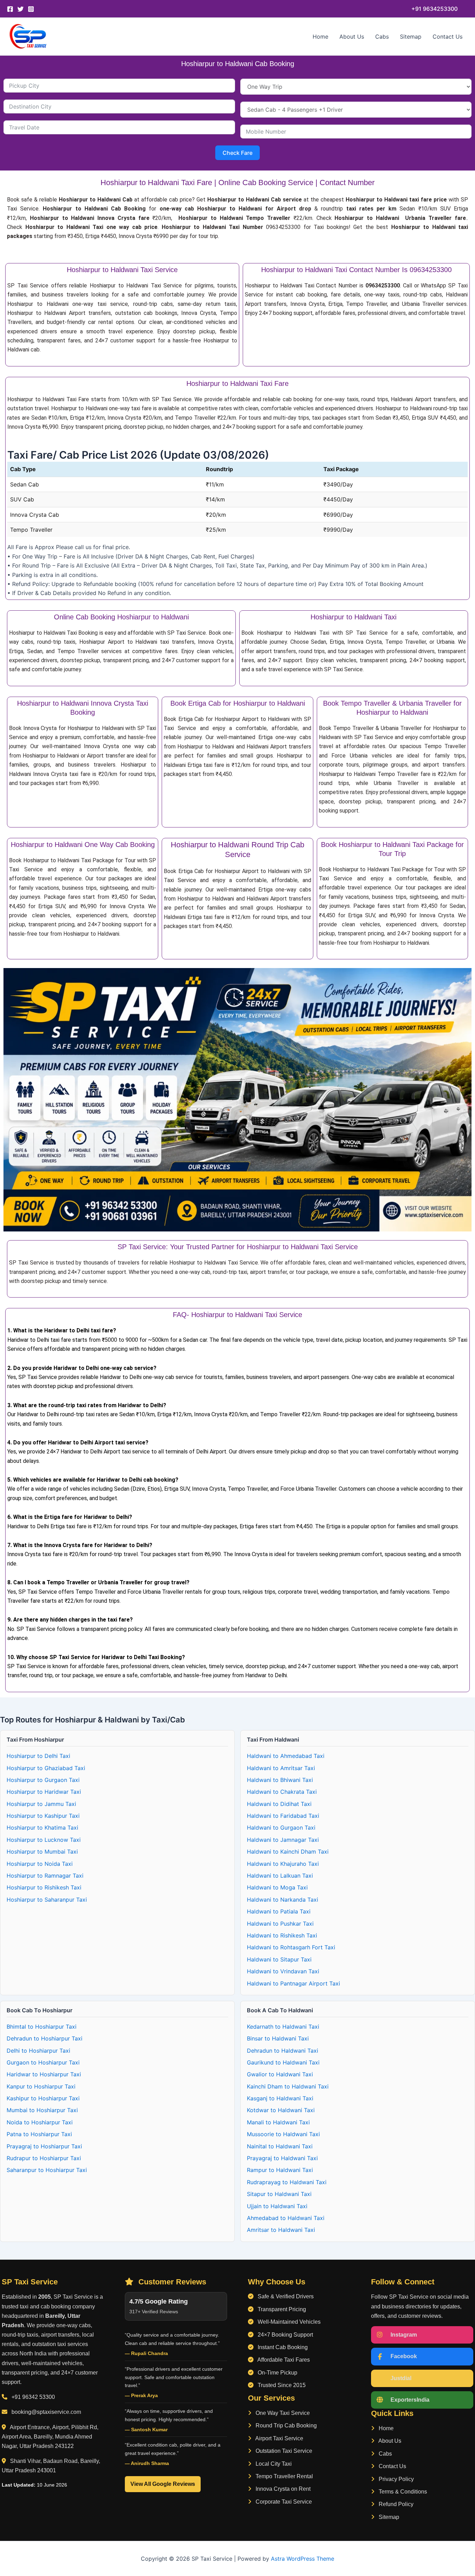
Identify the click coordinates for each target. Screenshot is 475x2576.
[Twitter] (21, 9)
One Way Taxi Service (282, 2413)
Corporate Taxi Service (283, 2502)
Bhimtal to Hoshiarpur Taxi (42, 2027)
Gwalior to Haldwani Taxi (280, 2074)
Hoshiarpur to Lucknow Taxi (44, 1840)
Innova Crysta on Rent (282, 2489)
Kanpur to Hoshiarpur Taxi (41, 2086)
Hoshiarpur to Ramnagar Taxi (45, 1876)
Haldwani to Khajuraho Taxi (283, 1864)
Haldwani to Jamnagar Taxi (283, 1840)
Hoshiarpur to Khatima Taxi (42, 1828)
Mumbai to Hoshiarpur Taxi (42, 2110)
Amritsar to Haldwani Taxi (281, 2230)
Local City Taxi (273, 2464)
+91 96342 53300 (33, 2397)
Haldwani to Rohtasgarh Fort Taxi (291, 1947)
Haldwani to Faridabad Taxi (283, 1816)
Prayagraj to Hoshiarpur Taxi (44, 2146)
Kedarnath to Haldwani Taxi (283, 2027)
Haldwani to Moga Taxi (277, 1887)
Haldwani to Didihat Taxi (279, 1804)
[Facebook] (10, 9)
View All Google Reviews (163, 2484)
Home (320, 37)
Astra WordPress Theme (303, 2559)
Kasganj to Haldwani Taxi (280, 2098)
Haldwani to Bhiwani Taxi (280, 1780)
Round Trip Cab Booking (285, 2426)
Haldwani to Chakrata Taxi (282, 1792)
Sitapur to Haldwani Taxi (279, 2194)
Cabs (382, 37)
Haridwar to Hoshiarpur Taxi (44, 2074)
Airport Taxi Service (279, 2438)
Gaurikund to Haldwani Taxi (283, 2062)
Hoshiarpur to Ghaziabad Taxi (46, 1768)
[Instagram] (31, 9)
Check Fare (237, 153)
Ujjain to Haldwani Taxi (277, 2206)
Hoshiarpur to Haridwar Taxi (44, 1792)
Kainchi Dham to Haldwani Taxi (288, 2086)
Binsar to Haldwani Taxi (278, 2038)
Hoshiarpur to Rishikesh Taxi (44, 1887)
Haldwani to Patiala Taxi (279, 1911)
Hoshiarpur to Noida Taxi (40, 1864)
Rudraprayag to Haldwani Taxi (287, 2182)
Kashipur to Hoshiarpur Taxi (43, 2098)
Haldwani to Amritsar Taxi (281, 1768)
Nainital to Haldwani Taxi (280, 2146)
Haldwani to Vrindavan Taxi (283, 1971)
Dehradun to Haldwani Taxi (283, 2051)
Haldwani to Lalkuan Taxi (280, 1876)
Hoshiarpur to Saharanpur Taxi (47, 1900)
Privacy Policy (396, 2479)
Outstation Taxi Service (283, 2451)
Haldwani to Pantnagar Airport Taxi (293, 1983)
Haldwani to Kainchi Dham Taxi (288, 1852)
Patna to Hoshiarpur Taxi (39, 2134)
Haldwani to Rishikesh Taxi (282, 1935)
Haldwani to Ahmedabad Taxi (286, 1756)
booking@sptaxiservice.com (46, 2412)
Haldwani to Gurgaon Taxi (281, 1828)
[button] (434, 9)
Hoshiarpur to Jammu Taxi (41, 1804)
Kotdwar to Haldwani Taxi (281, 2110)
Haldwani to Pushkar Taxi (280, 1924)
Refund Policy (395, 2504)
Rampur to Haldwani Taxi (280, 2170)
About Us (352, 37)
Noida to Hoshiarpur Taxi (40, 2122)
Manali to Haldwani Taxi (278, 2122)
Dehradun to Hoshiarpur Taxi (45, 2038)
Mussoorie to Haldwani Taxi (283, 2134)
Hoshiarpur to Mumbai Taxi (42, 1852)
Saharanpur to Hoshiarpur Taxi (47, 2170)
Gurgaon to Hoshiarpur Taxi (43, 2062)
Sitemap (411, 37)
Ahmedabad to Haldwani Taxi (286, 2218)
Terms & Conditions (402, 2492)
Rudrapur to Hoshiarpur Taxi (44, 2158)
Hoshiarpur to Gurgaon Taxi (43, 1780)
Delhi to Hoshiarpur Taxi (38, 2051)
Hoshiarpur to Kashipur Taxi (43, 1816)
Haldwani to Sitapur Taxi (279, 1959)
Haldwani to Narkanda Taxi (283, 1900)
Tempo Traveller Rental (284, 2476)
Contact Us (448, 37)
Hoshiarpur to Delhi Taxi (38, 1756)
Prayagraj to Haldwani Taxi (282, 2158)
